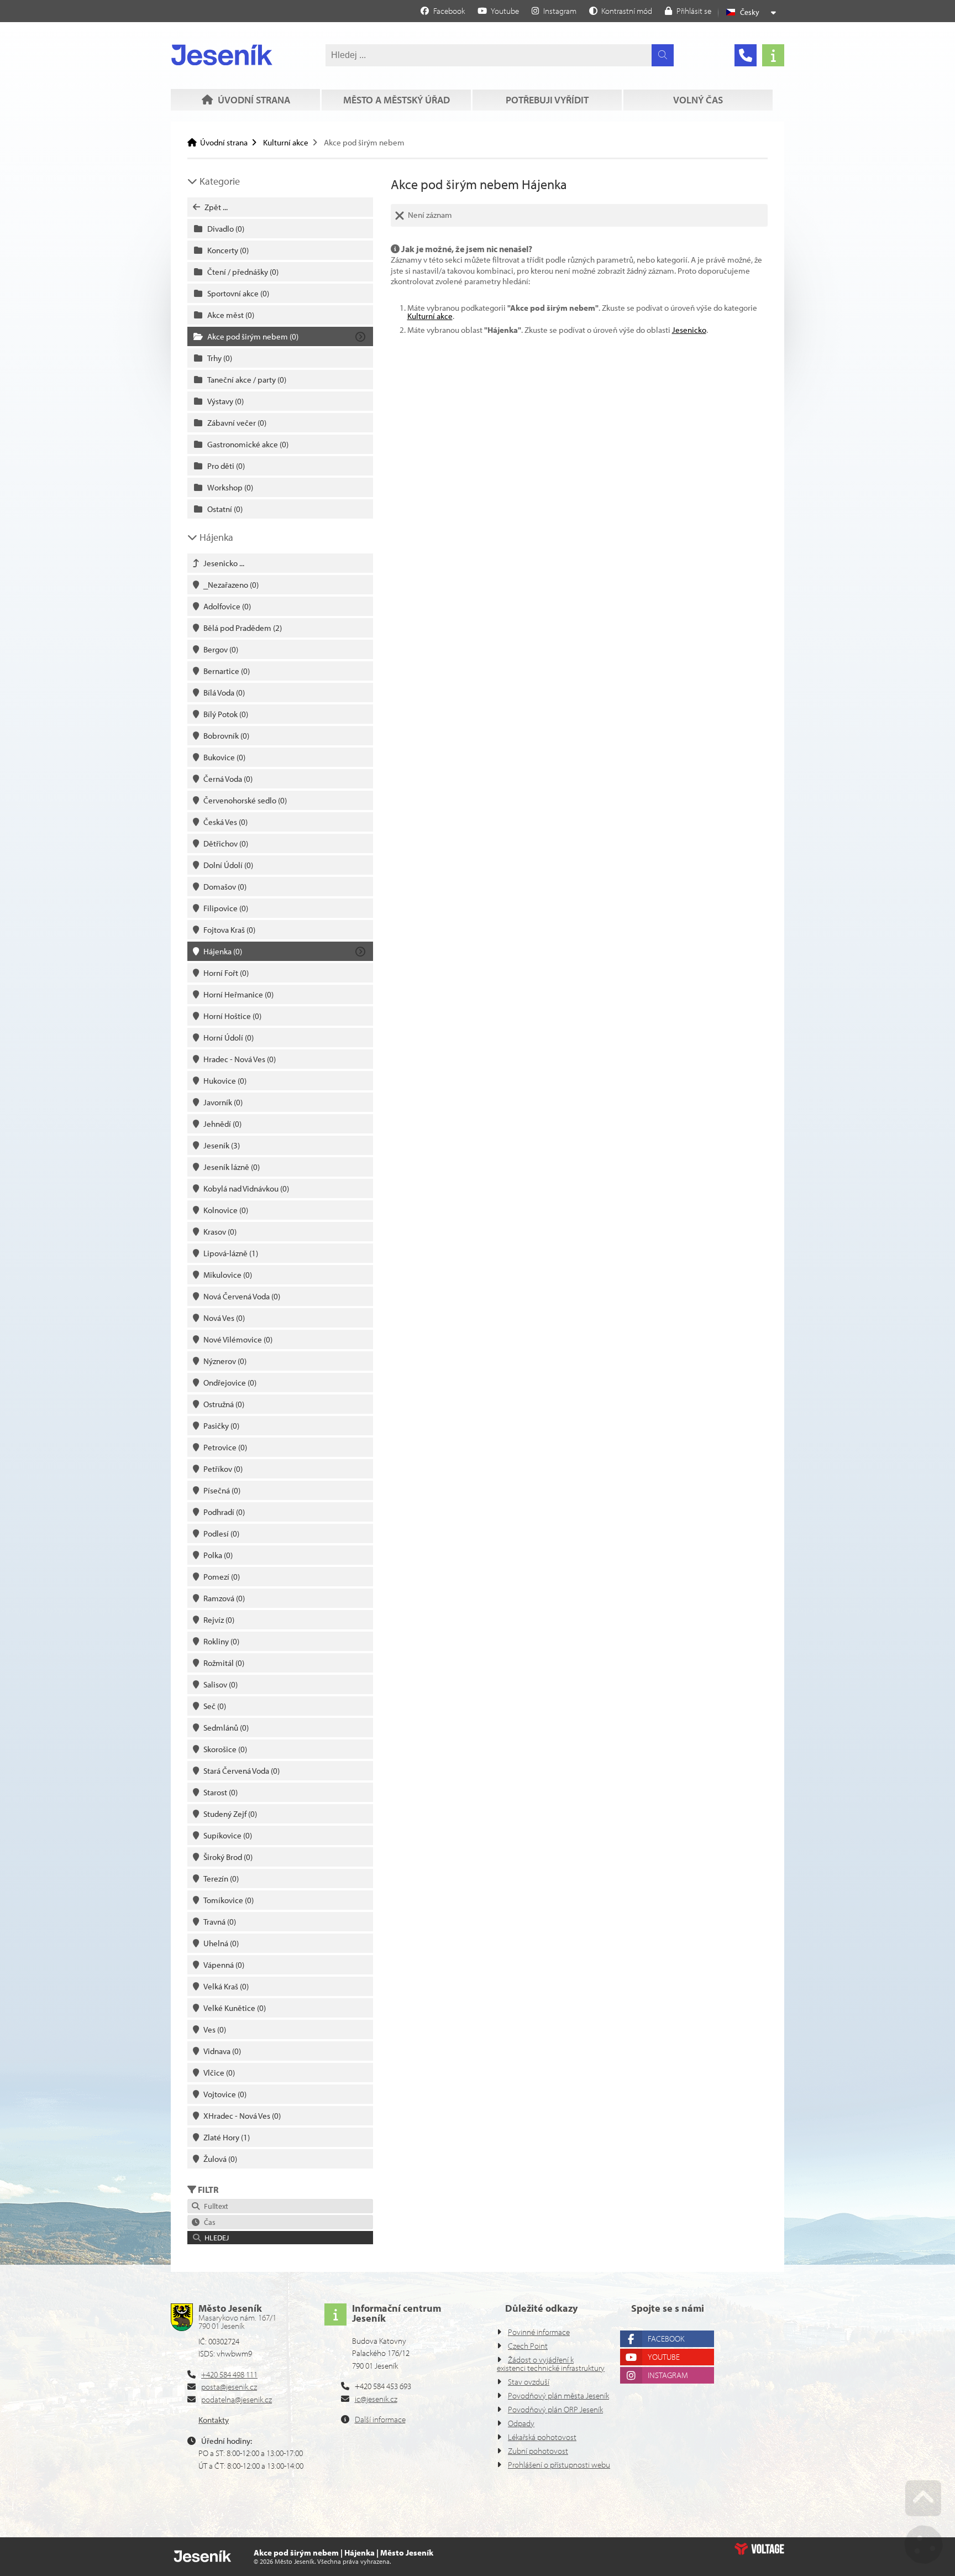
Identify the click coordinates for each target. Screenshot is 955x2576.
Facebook (666, 2339)
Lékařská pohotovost (542, 2437)
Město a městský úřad (397, 100)
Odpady (521, 2423)
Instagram (668, 2375)
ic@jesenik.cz (376, 2399)
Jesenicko (689, 330)
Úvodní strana (222, 55)
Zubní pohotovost (538, 2451)
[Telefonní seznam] (746, 55)
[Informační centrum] (773, 55)
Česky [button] (750, 12)
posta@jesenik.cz (229, 2387)
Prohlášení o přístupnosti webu (559, 2465)
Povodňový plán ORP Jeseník (555, 2409)
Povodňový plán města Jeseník (558, 2395)
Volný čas (698, 100)
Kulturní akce (286, 142)
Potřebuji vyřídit (547, 100)
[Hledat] (663, 55)
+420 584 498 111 (229, 2374)
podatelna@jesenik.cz (237, 2399)
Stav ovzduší (529, 2382)
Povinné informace (539, 2332)
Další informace (380, 2419)
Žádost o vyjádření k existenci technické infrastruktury (551, 2364)
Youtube (664, 2357)
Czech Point (528, 2346)
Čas (208, 2222)
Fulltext (214, 2206)
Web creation (759, 2549)
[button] (621, 11)
